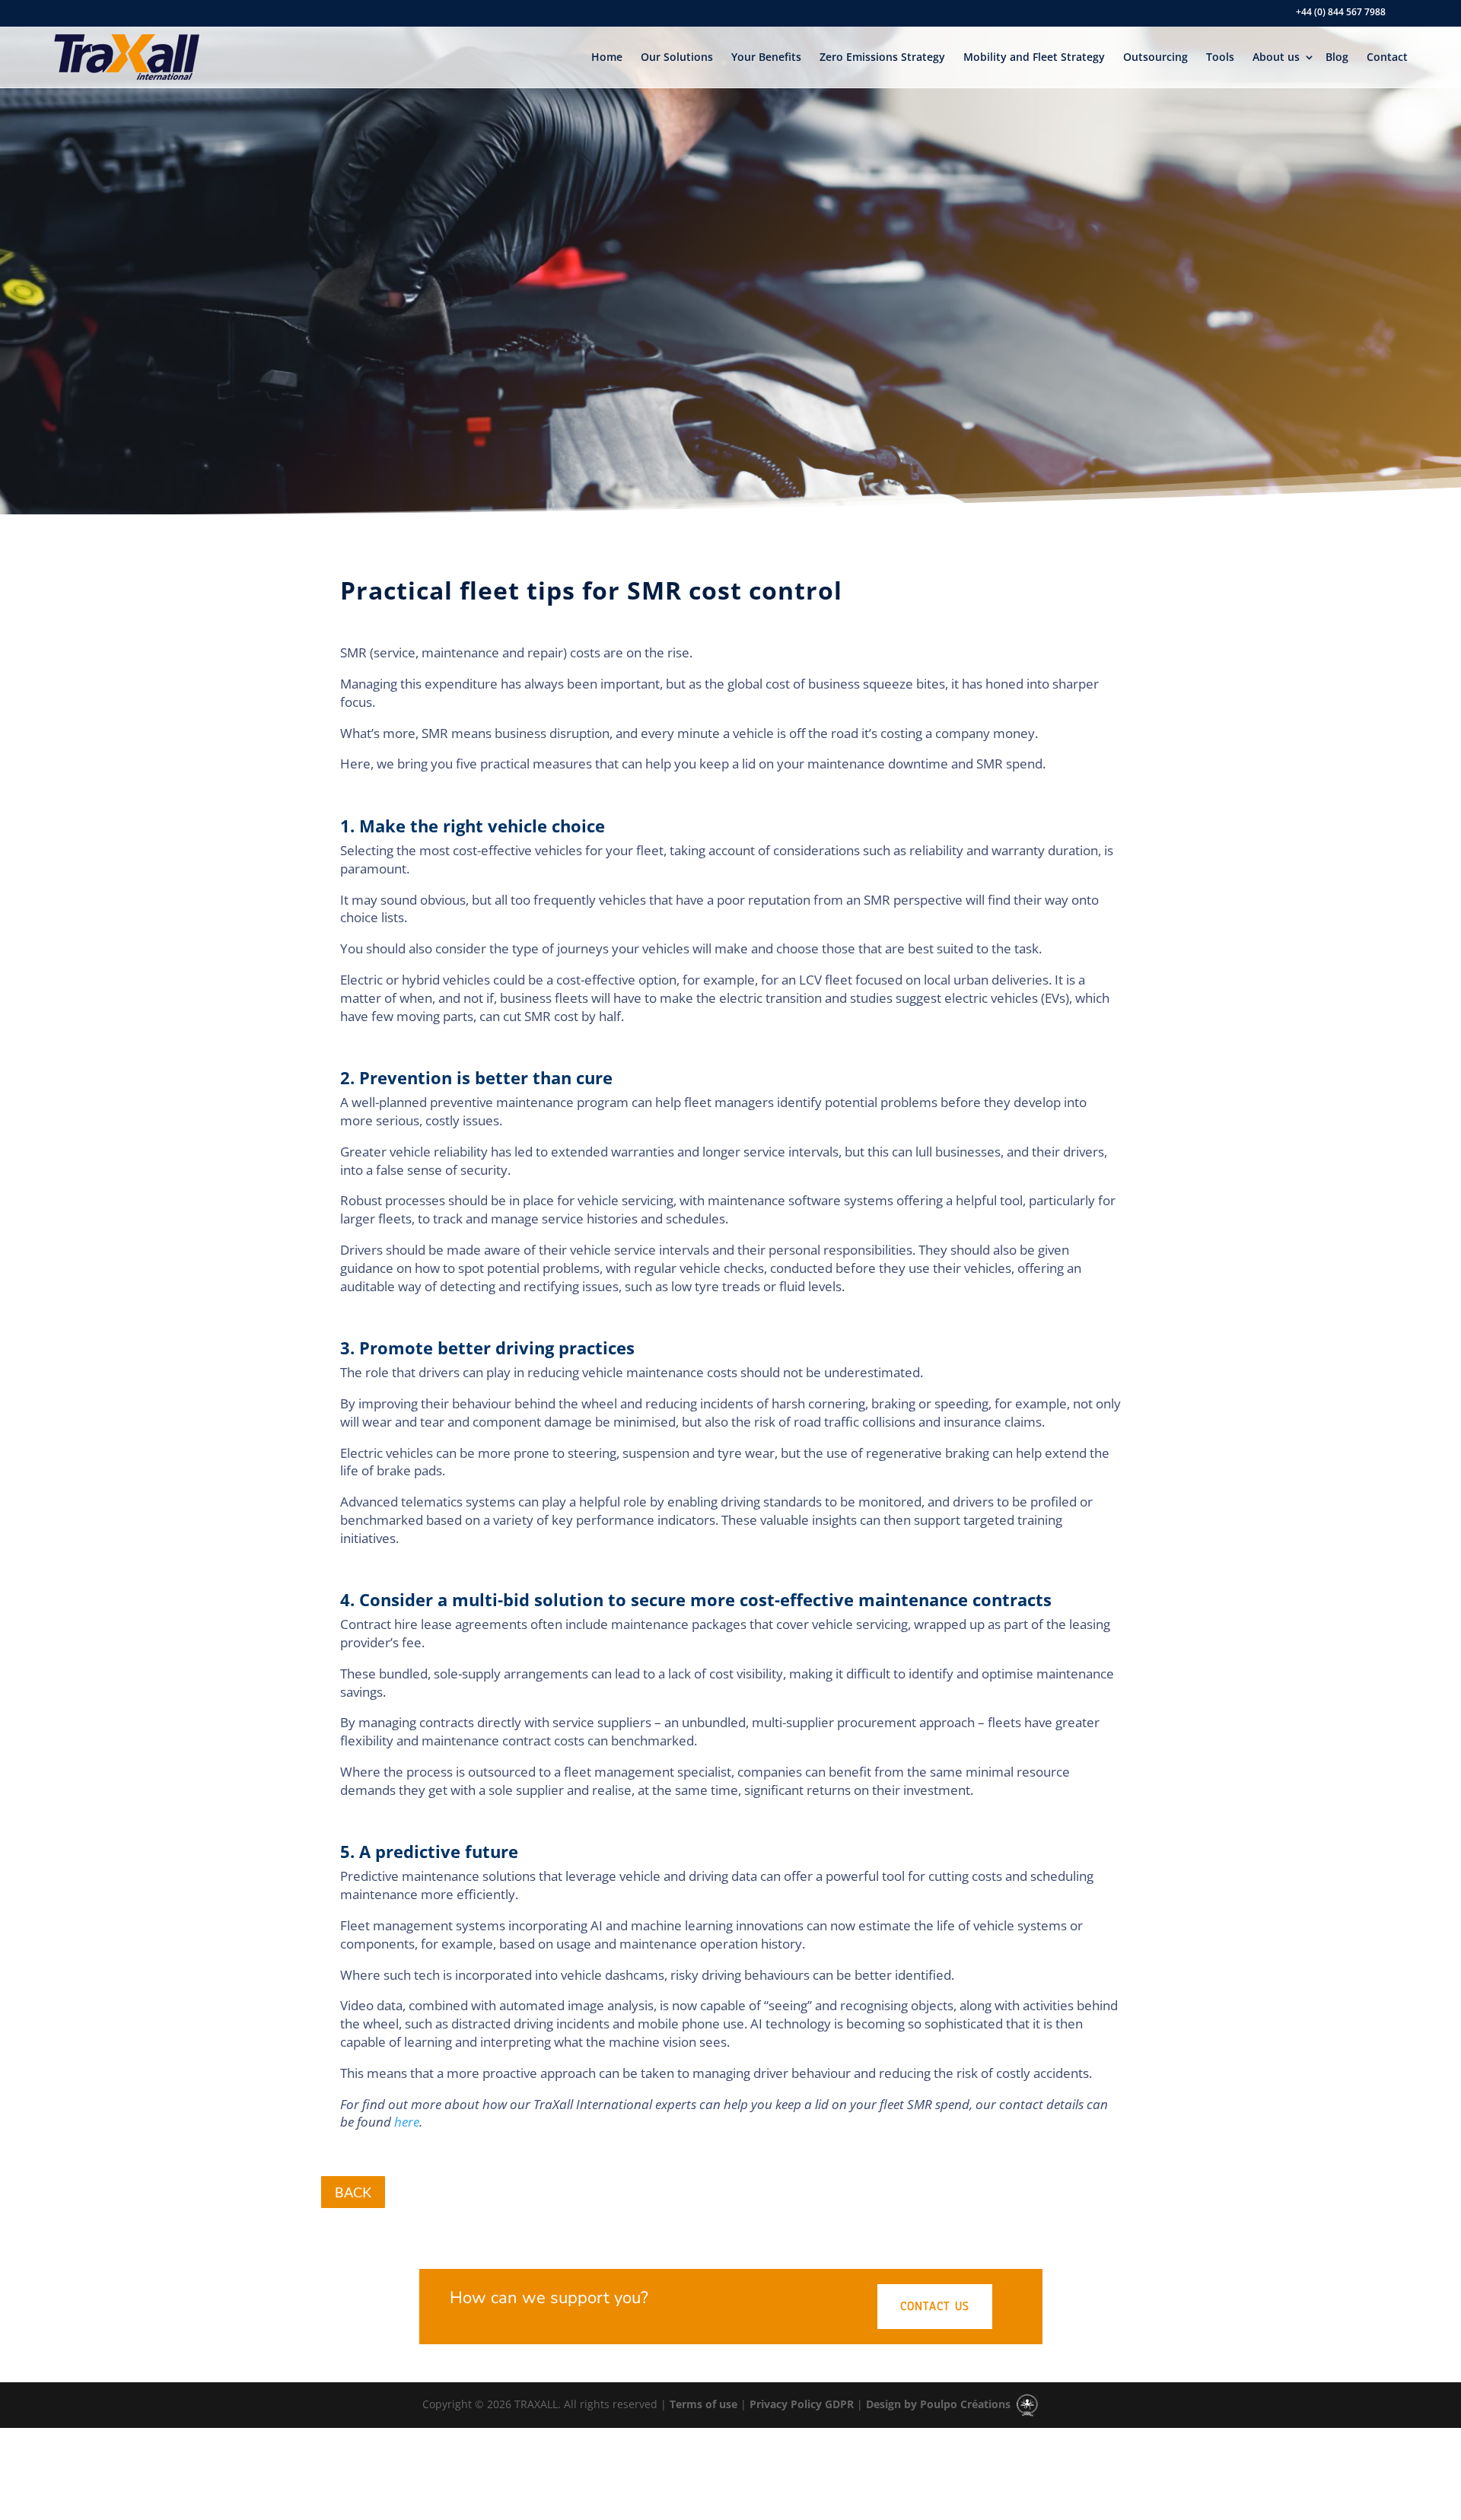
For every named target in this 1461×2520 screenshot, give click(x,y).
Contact (1387, 57)
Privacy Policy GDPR (800, 2404)
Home (607, 57)
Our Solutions (677, 57)
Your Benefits (766, 57)
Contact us (935, 2306)
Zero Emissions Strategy (882, 57)
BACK (353, 2192)
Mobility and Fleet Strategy (1034, 57)
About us (1276, 57)
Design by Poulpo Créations (940, 2404)
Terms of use (702, 2404)
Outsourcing (1155, 57)
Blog (1337, 57)
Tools (1220, 57)
